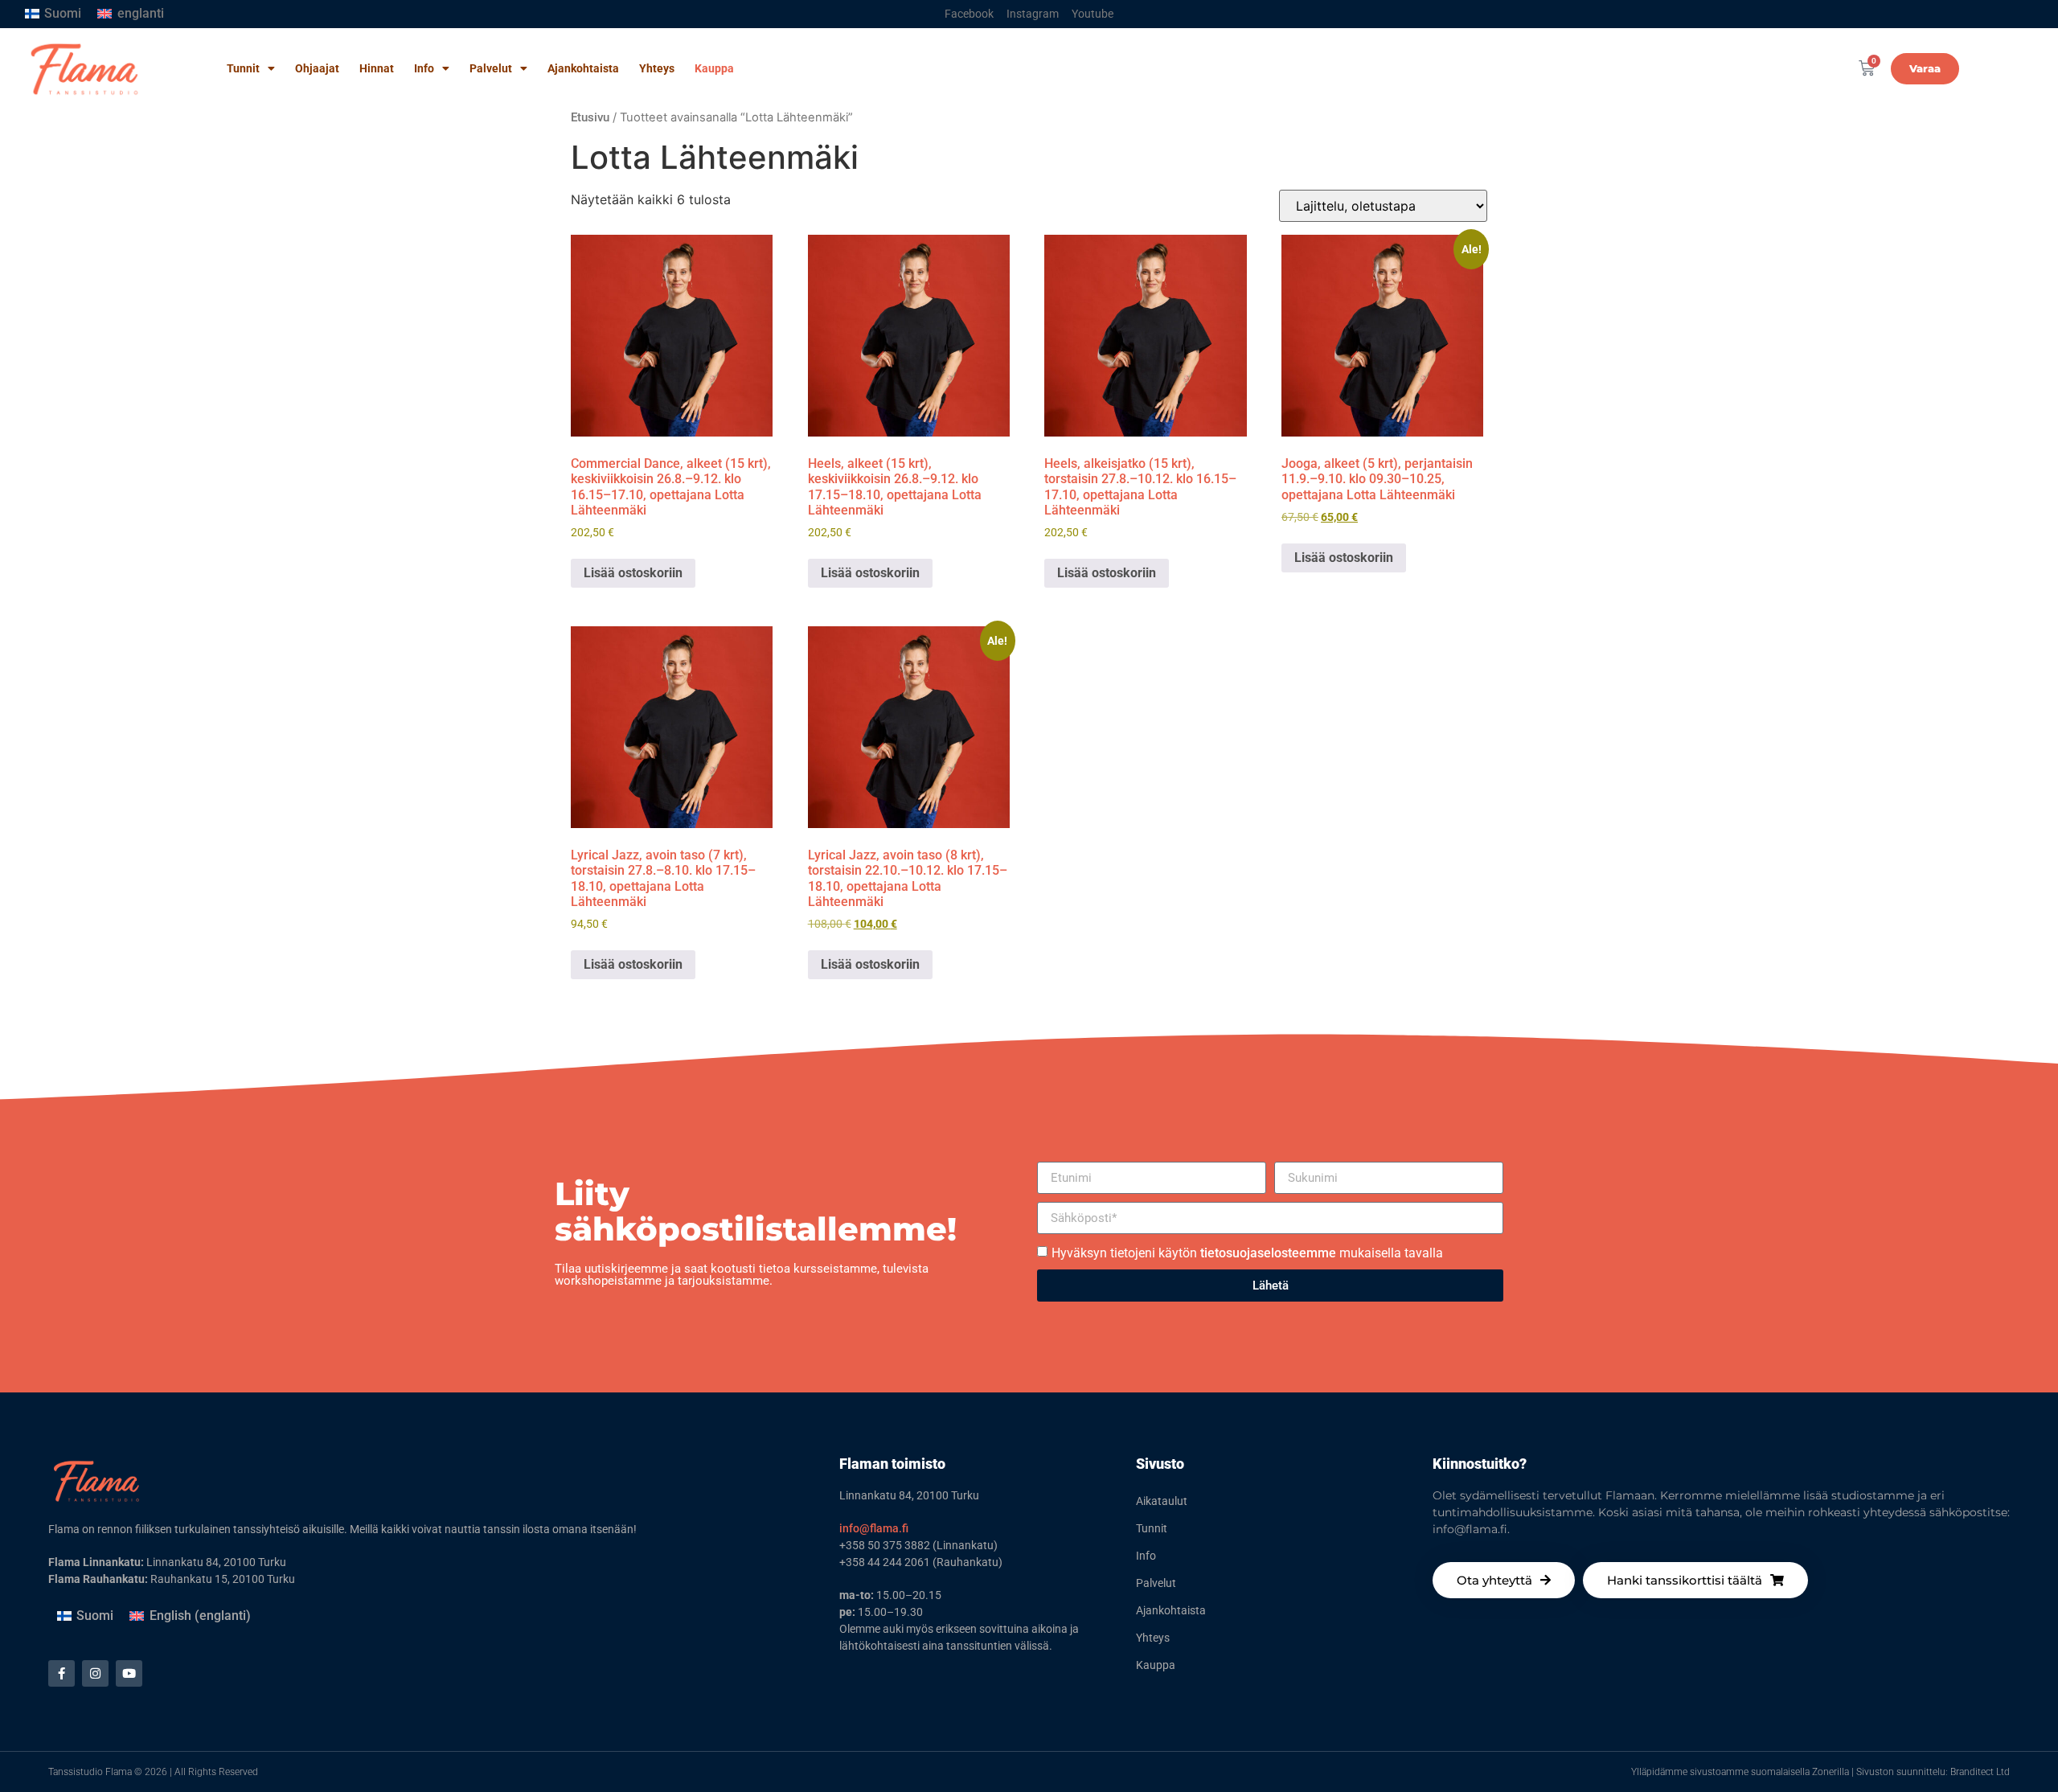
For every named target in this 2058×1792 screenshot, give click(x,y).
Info (424, 68)
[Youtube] (129, 1673)
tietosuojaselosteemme (1268, 1253)
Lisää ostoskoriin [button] (633, 573)
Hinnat (377, 68)
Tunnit (243, 68)
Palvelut (491, 68)
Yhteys (657, 68)
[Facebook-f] (61, 1673)
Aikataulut (1162, 1501)
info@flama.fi (874, 1528)
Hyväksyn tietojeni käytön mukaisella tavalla (1247, 1253)
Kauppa (714, 68)
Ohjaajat (317, 68)
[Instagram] (95, 1673)
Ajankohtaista (583, 68)
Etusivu (590, 117)
